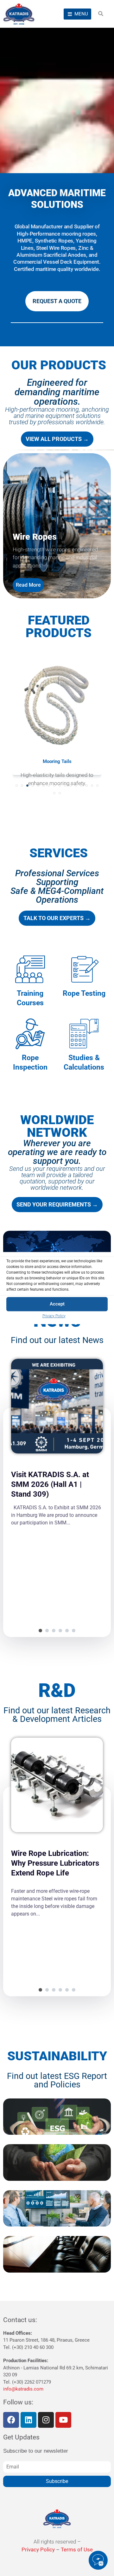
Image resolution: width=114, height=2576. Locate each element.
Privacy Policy (54, 1316)
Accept (57, 1304)
